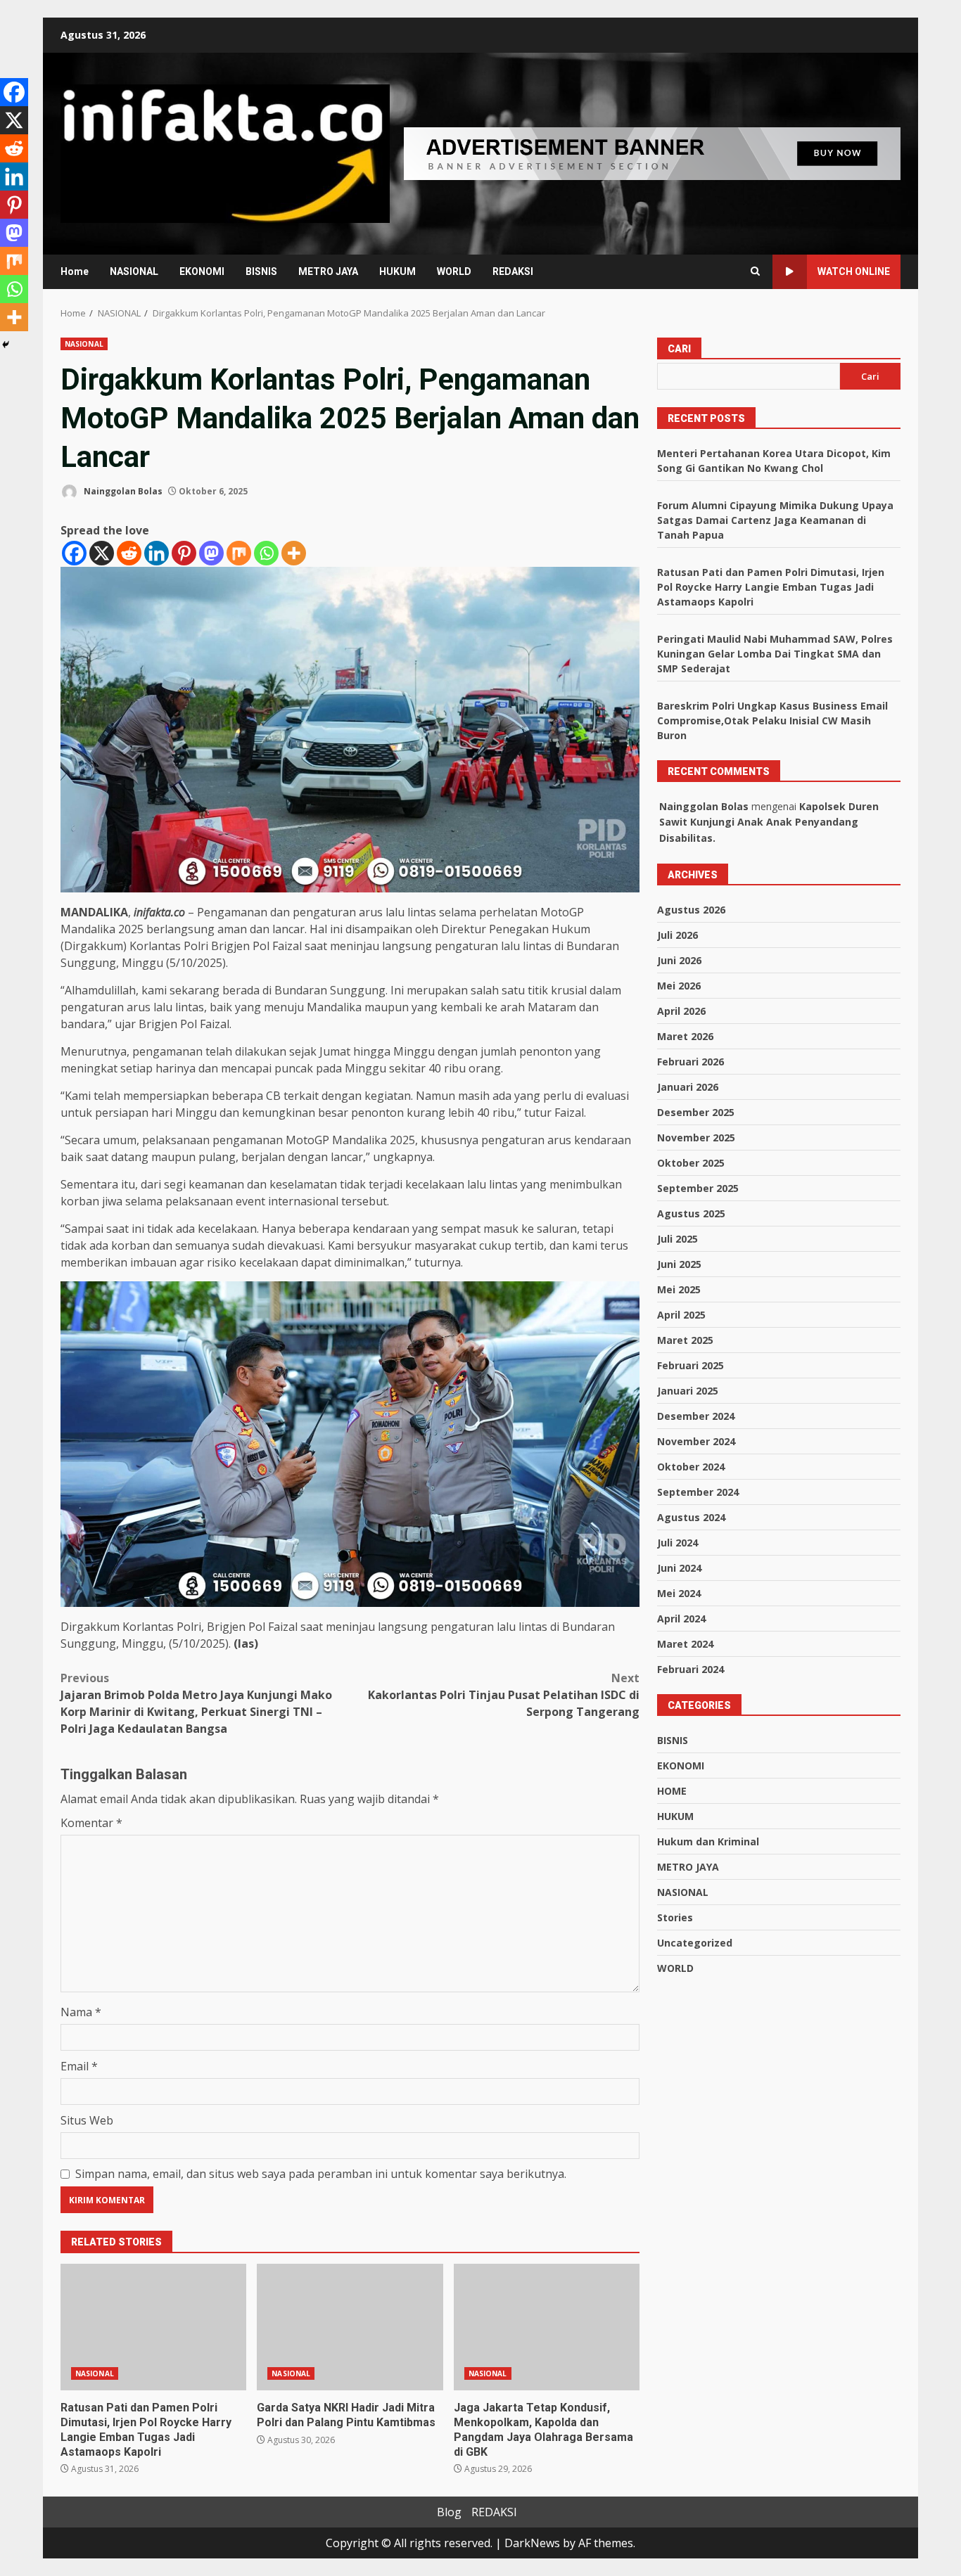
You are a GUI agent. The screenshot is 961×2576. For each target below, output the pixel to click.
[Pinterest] (184, 553)
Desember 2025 (696, 1112)
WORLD (454, 271)
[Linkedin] (157, 553)
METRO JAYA (328, 271)
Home (75, 271)
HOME (672, 1791)
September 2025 (698, 1188)
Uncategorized (695, 1943)
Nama (81, 2012)
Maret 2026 (685, 1036)
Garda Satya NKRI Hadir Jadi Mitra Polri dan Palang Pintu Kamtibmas (350, 2327)
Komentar (91, 1823)
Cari (679, 349)
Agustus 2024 (691, 1517)
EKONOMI (202, 271)
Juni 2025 (679, 1264)
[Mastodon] (211, 553)
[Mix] (239, 553)
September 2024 (698, 1492)
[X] (102, 553)
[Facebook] (74, 553)
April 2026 (681, 1011)
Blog (449, 2512)
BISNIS (261, 271)
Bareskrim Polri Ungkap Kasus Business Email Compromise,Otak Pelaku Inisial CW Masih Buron (772, 720)
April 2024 (681, 1619)
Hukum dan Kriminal (708, 1841)
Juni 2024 (679, 1568)
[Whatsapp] (266, 553)
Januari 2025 (688, 1391)
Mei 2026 (679, 986)
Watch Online (854, 271)
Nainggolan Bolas (122, 491)
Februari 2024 (690, 1669)
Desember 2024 (696, 1416)
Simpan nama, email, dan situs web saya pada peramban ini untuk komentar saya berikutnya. (321, 2174)
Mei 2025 (679, 1289)
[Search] (755, 271)
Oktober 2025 (691, 1163)
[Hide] (6, 345)
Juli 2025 (677, 1239)
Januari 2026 (688, 1087)
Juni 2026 (679, 960)
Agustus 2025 (691, 1213)
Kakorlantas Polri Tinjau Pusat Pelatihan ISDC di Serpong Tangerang (504, 1695)
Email (79, 2066)
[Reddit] (129, 553)
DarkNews (532, 2543)
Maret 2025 (685, 1340)
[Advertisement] (652, 153)
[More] (294, 553)
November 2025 (696, 1138)
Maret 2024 (685, 1644)
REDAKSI (513, 271)
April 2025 (681, 1315)
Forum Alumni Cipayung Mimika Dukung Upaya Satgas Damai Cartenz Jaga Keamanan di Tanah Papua (775, 520)
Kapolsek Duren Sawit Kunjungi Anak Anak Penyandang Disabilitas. (769, 822)
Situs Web (87, 2120)
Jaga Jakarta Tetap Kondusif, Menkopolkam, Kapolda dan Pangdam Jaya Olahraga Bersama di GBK (547, 2327)
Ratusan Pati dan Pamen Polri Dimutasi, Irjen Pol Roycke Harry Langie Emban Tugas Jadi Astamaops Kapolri (153, 2327)
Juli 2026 (677, 935)
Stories (675, 1917)
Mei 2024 (679, 1593)
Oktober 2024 (691, 1467)
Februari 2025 (690, 1365)
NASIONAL (134, 271)
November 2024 (696, 1441)
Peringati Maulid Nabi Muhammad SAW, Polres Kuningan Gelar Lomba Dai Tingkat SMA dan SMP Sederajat (775, 654)
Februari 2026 (690, 1062)
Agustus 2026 (691, 910)
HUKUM (397, 271)
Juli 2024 (677, 1543)
